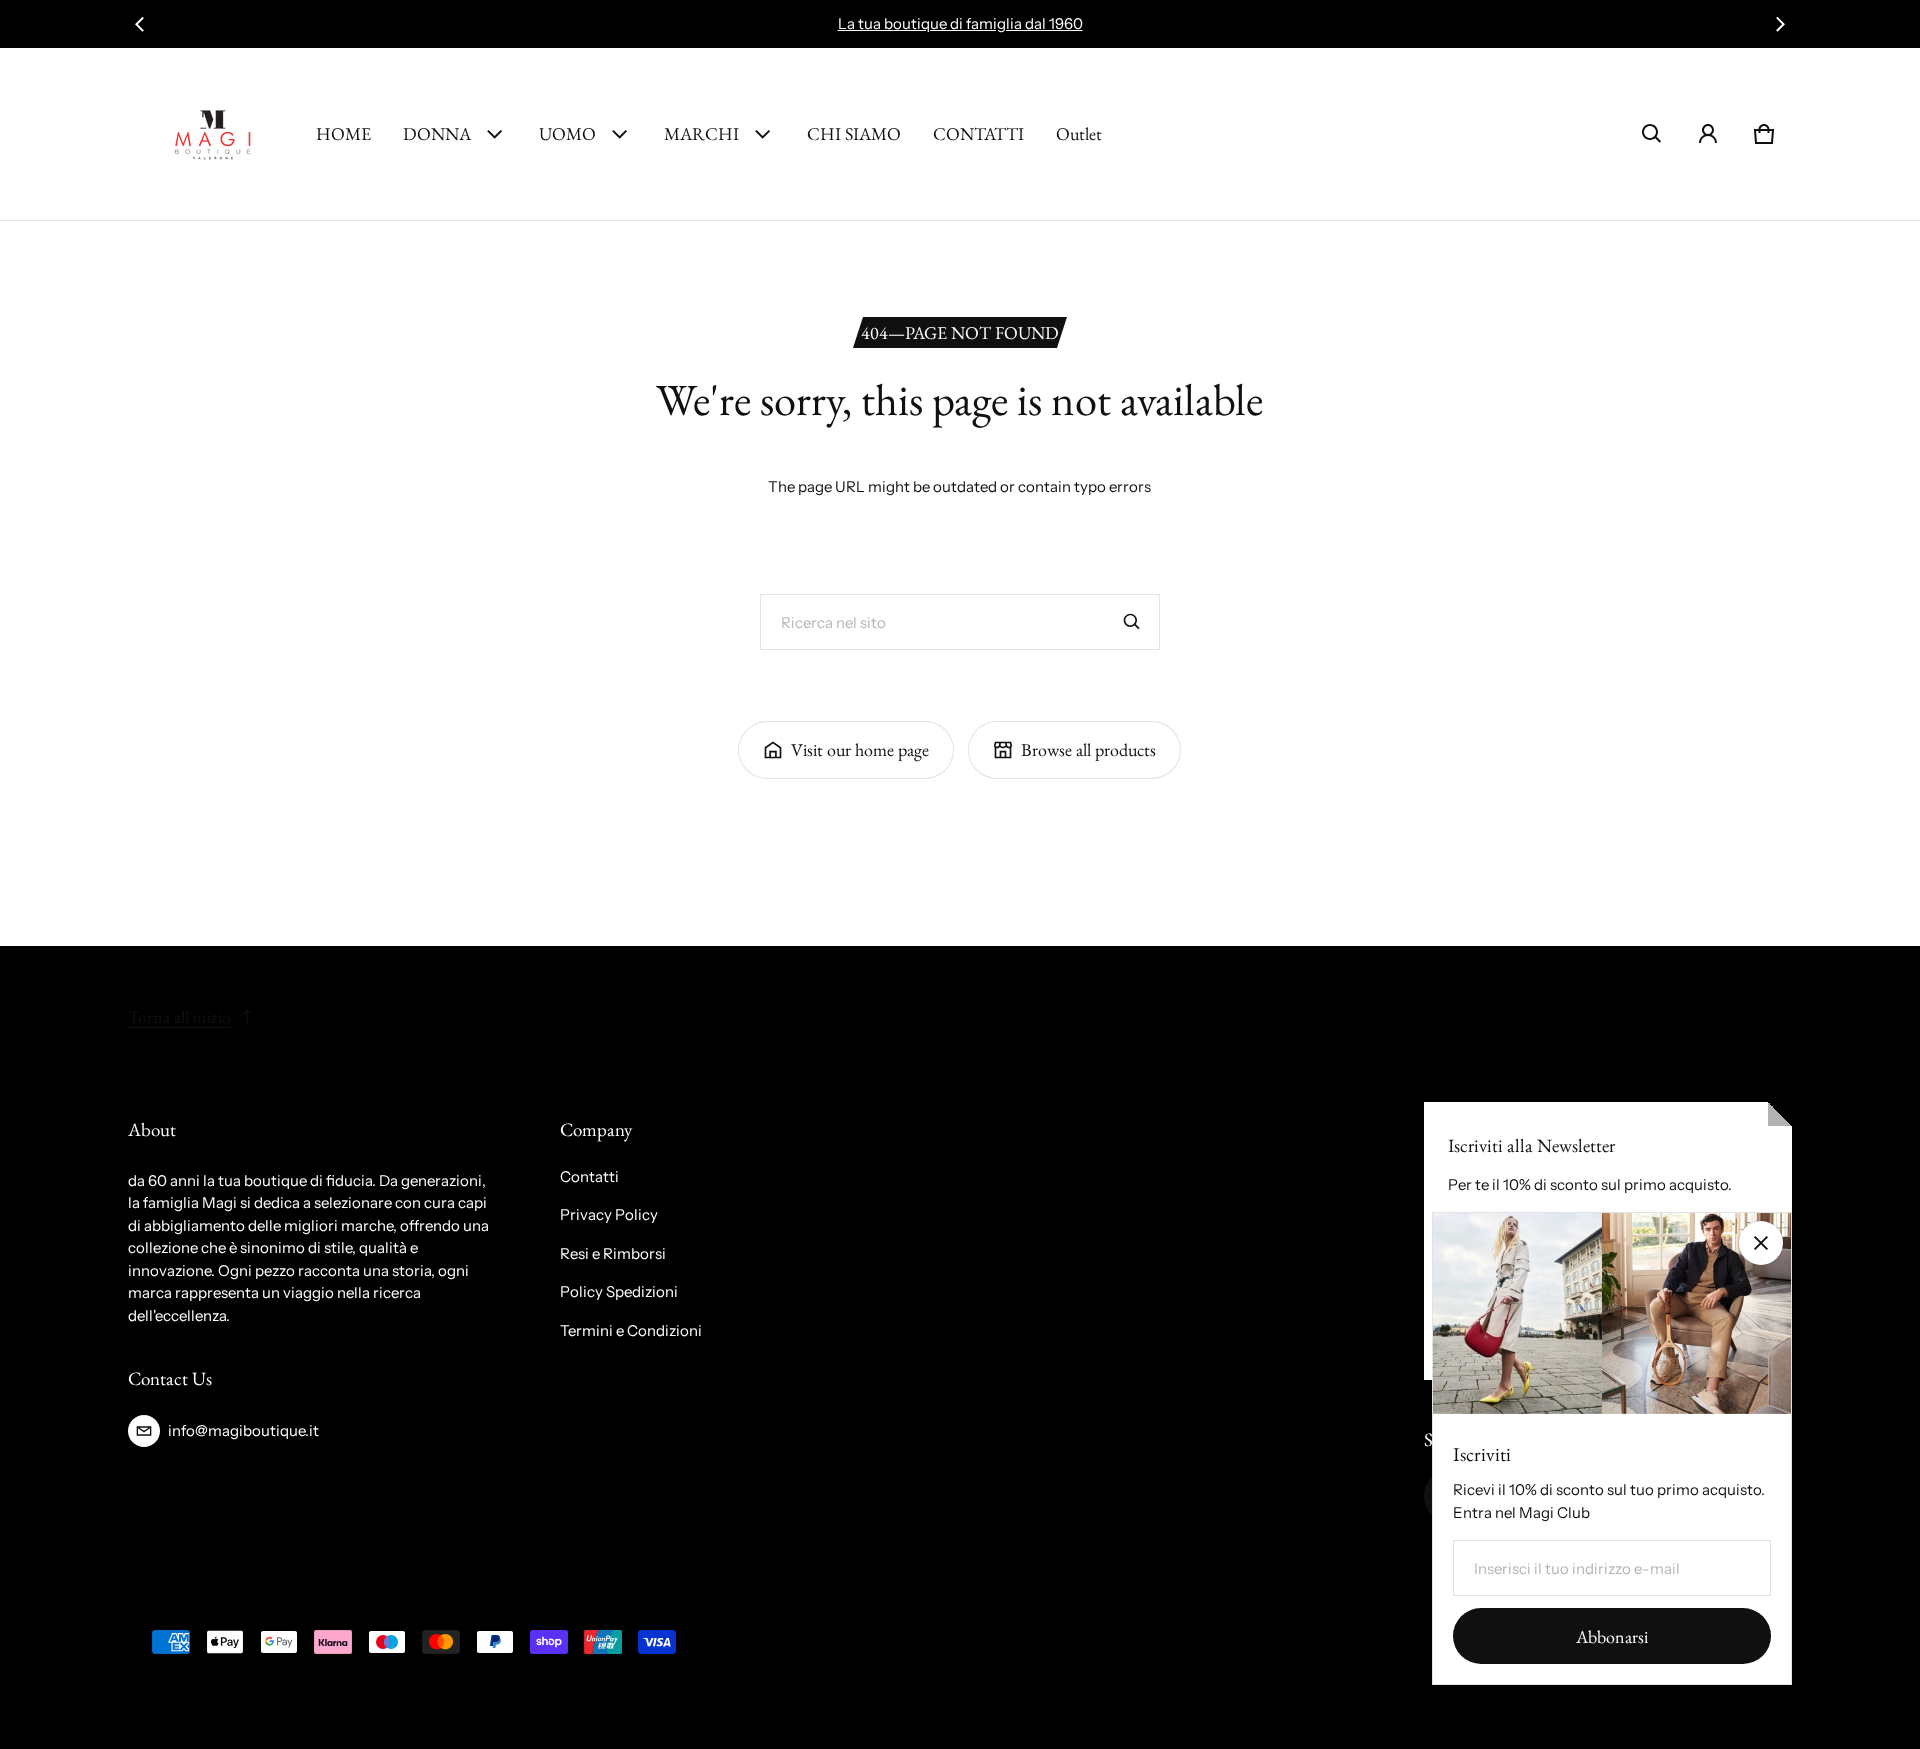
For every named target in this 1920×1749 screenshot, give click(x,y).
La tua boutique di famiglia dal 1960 (960, 23)
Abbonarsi (1612, 1636)
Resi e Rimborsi (613, 1253)
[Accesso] (1708, 134)
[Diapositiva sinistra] (140, 24)
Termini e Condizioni (631, 1330)
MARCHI (701, 133)
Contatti (589, 1176)
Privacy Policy (609, 1214)
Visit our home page (860, 749)
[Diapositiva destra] (1780, 24)
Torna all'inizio (179, 1016)
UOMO (567, 133)
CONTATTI (978, 133)
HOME (343, 133)
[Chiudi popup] (1761, 1243)
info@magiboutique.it (243, 1430)
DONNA (437, 133)
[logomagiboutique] (214, 134)
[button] (1652, 134)
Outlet (1079, 133)
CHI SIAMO (854, 133)
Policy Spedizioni (619, 1291)
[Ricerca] (1132, 622)
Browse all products (1088, 749)
